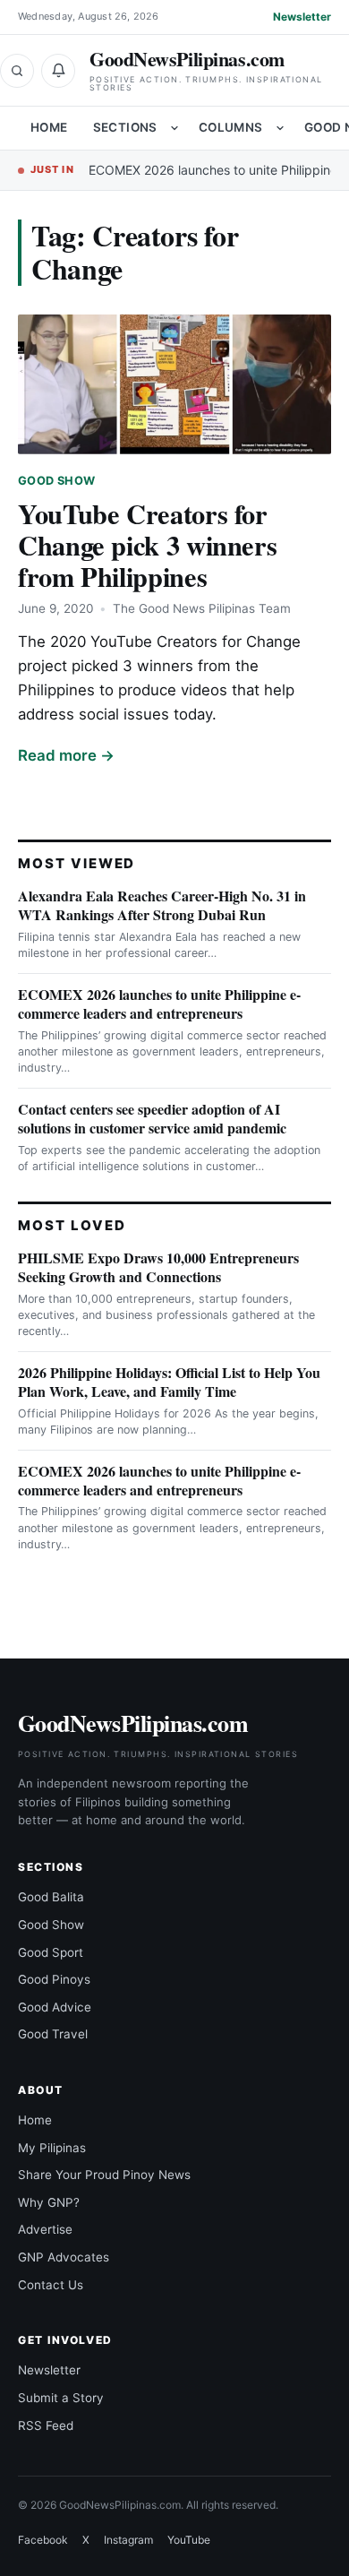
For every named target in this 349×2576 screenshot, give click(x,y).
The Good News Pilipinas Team (202, 608)
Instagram (128, 2540)
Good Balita (51, 1897)
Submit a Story (61, 2398)
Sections (125, 127)
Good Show (56, 481)
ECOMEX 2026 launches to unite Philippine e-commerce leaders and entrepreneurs (159, 1004)
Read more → (66, 755)
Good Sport (51, 1952)
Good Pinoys (54, 1979)
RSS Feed (46, 2425)
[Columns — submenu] (280, 128)
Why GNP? (49, 2202)
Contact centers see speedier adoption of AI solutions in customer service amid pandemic (152, 1118)
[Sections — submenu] (174, 128)
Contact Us (51, 2285)
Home (49, 127)
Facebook (43, 2540)
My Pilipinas (52, 2148)
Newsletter (302, 17)
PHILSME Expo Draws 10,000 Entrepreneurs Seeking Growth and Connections (158, 1267)
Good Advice (55, 2007)
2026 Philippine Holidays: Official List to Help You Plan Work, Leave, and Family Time (169, 1382)
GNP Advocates (64, 2257)
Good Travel (53, 2034)
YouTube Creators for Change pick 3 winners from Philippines (147, 545)
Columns (231, 127)
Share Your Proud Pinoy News (104, 2175)
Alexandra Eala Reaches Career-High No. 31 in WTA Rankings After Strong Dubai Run (162, 905)
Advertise (45, 2229)
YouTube (189, 2540)
